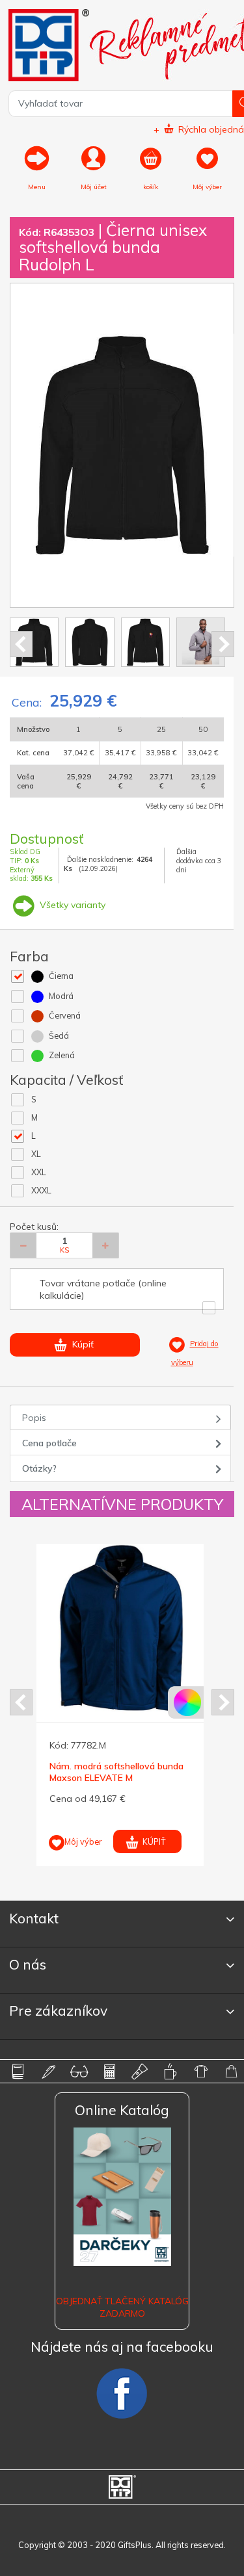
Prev (21, 644)
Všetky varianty (71, 905)
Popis (34, 1418)
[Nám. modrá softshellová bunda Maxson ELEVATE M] (121, 1629)
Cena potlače (49, 1443)
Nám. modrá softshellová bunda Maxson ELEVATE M (116, 1772)
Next (223, 644)
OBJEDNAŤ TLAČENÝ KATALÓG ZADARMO (122, 2307)
